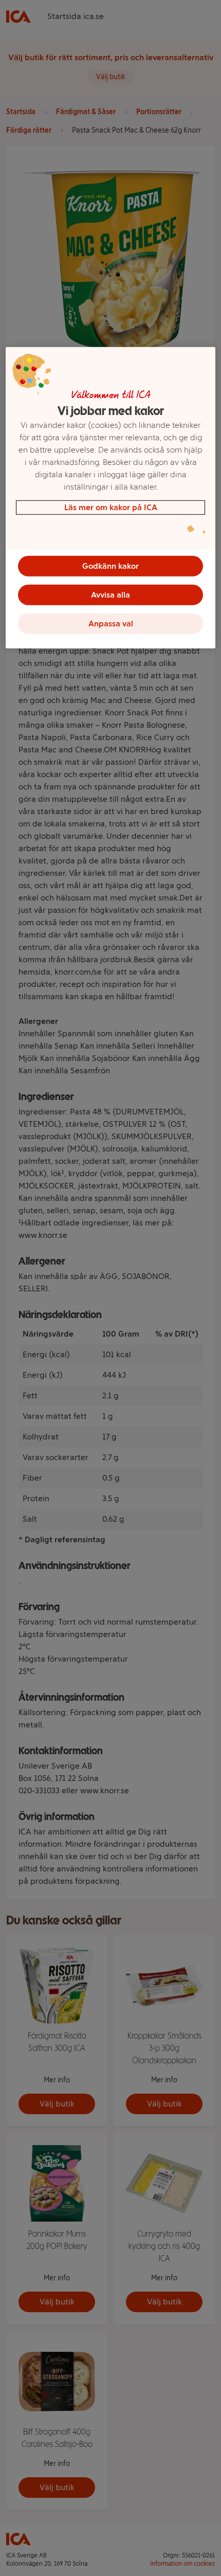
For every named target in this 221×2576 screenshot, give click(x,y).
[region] (111, 498)
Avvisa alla (110, 595)
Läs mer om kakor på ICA (111, 507)
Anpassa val (111, 624)
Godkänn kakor (110, 566)
